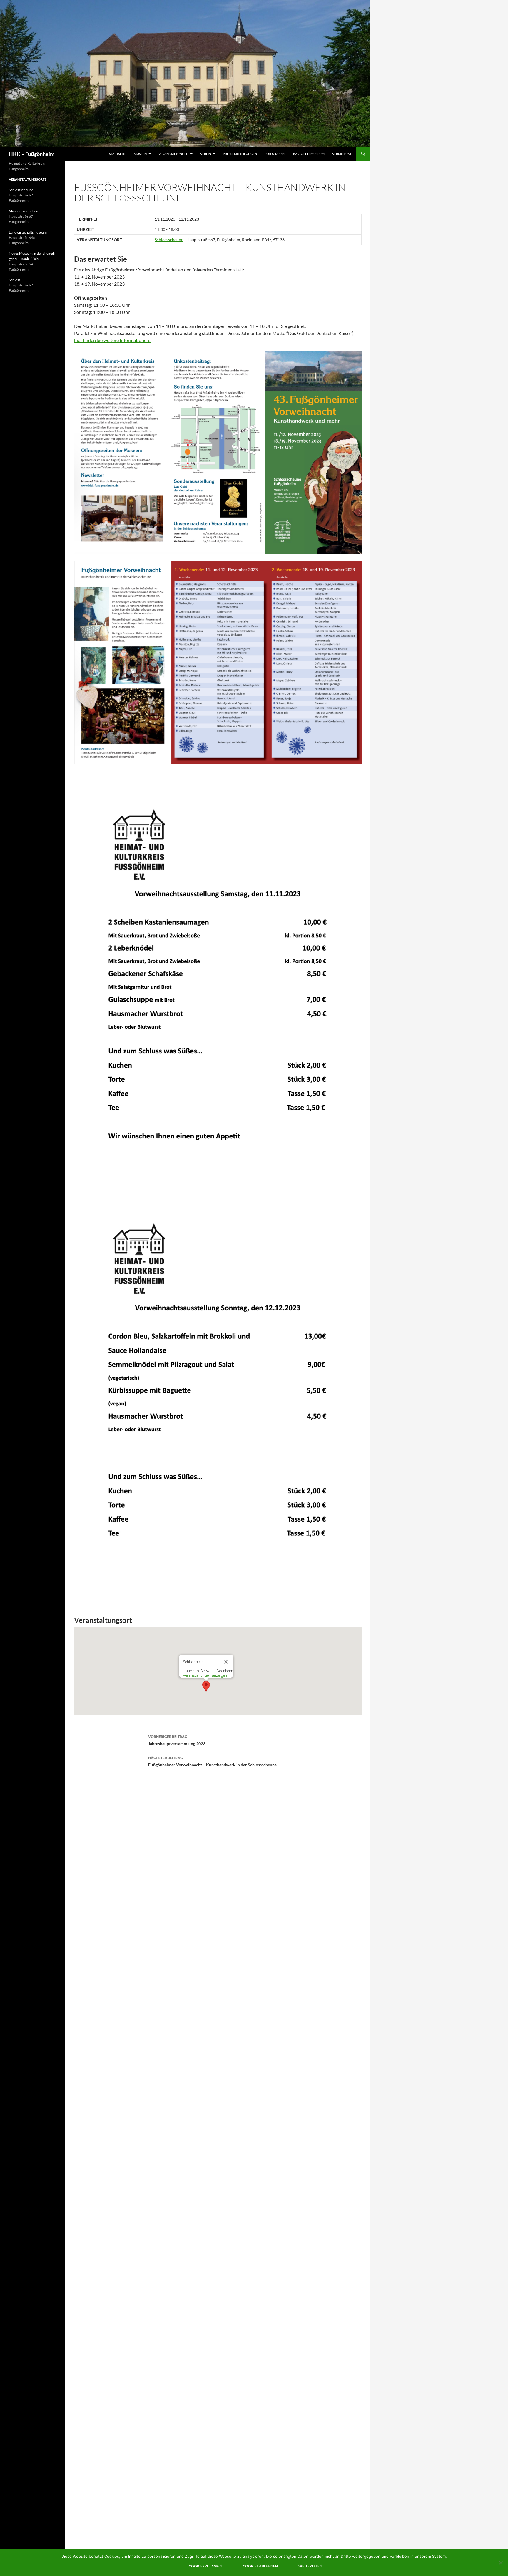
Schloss (15, 280)
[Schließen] (226, 1662)
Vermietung (342, 154)
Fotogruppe (275, 154)
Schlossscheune (169, 240)
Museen (140, 154)
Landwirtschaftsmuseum (28, 232)
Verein (206, 154)
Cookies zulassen (205, 2566)
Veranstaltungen (173, 154)
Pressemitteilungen (240, 154)
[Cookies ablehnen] (501, 2562)
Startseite (118, 154)
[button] (206, 1686)
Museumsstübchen (24, 211)
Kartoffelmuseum (309, 154)
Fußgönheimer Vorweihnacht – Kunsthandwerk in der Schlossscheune (212, 1761)
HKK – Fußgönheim (32, 154)
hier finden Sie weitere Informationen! (112, 340)
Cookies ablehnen (260, 2566)
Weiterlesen (310, 2566)
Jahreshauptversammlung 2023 (177, 1740)
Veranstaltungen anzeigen (205, 1675)
